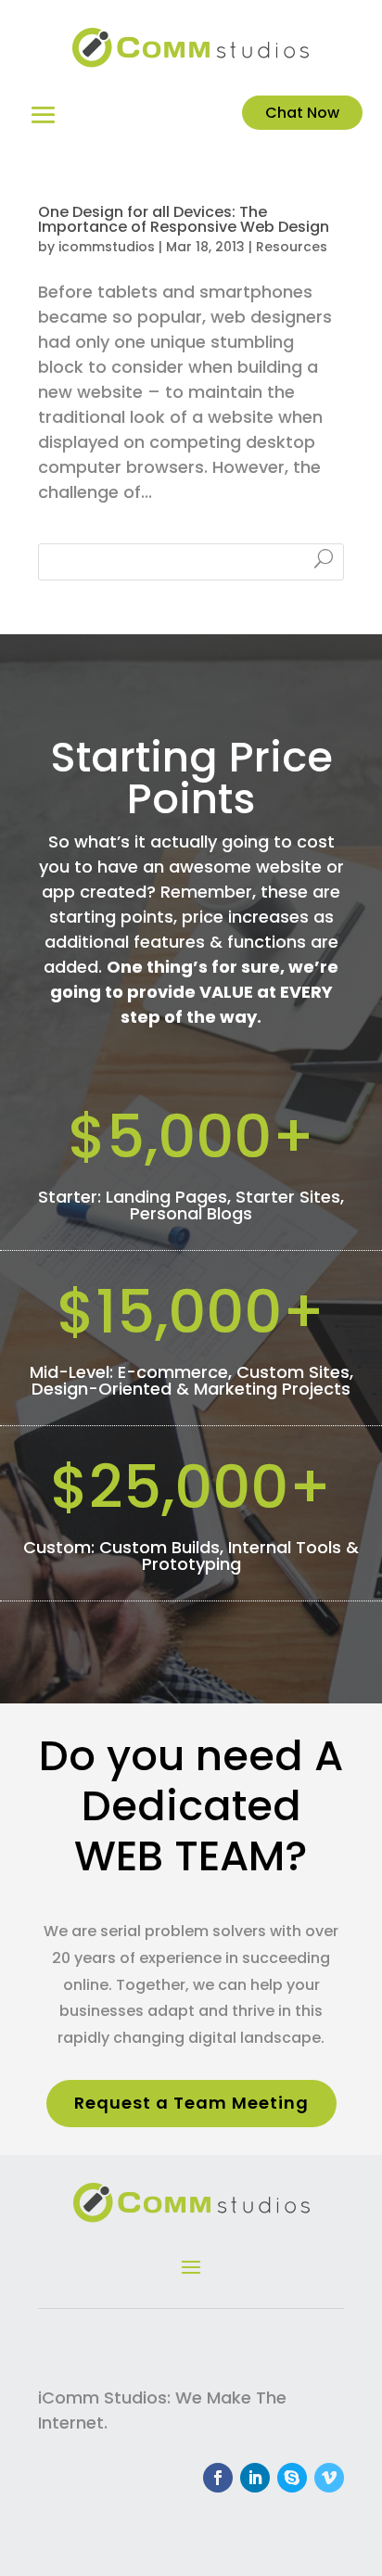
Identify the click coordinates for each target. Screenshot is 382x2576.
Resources (292, 247)
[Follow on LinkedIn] (255, 2478)
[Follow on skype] (292, 2478)
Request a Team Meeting (191, 2103)
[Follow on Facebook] (218, 2478)
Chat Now (302, 113)
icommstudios (107, 247)
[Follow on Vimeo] (329, 2478)
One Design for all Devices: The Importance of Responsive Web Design (184, 219)
